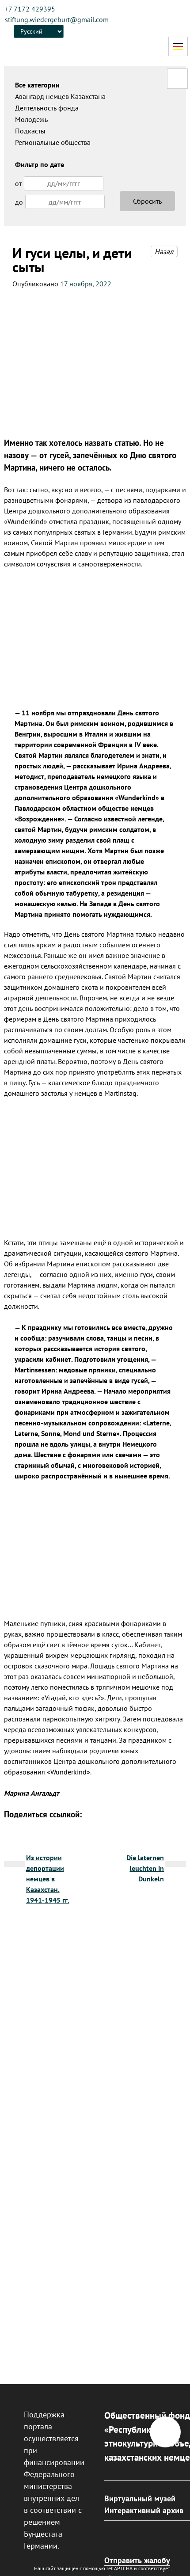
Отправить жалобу (137, 2560)
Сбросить (147, 201)
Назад (164, 251)
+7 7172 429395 (30, 9)
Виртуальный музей (140, 2498)
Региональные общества (53, 142)
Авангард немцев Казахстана (60, 96)
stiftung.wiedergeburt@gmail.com (57, 19)
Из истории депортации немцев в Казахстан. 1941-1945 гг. (48, 1879)
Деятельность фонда (47, 108)
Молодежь (31, 119)
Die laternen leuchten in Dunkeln (145, 1868)
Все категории (37, 85)
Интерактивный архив (144, 2510)
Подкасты (30, 131)
